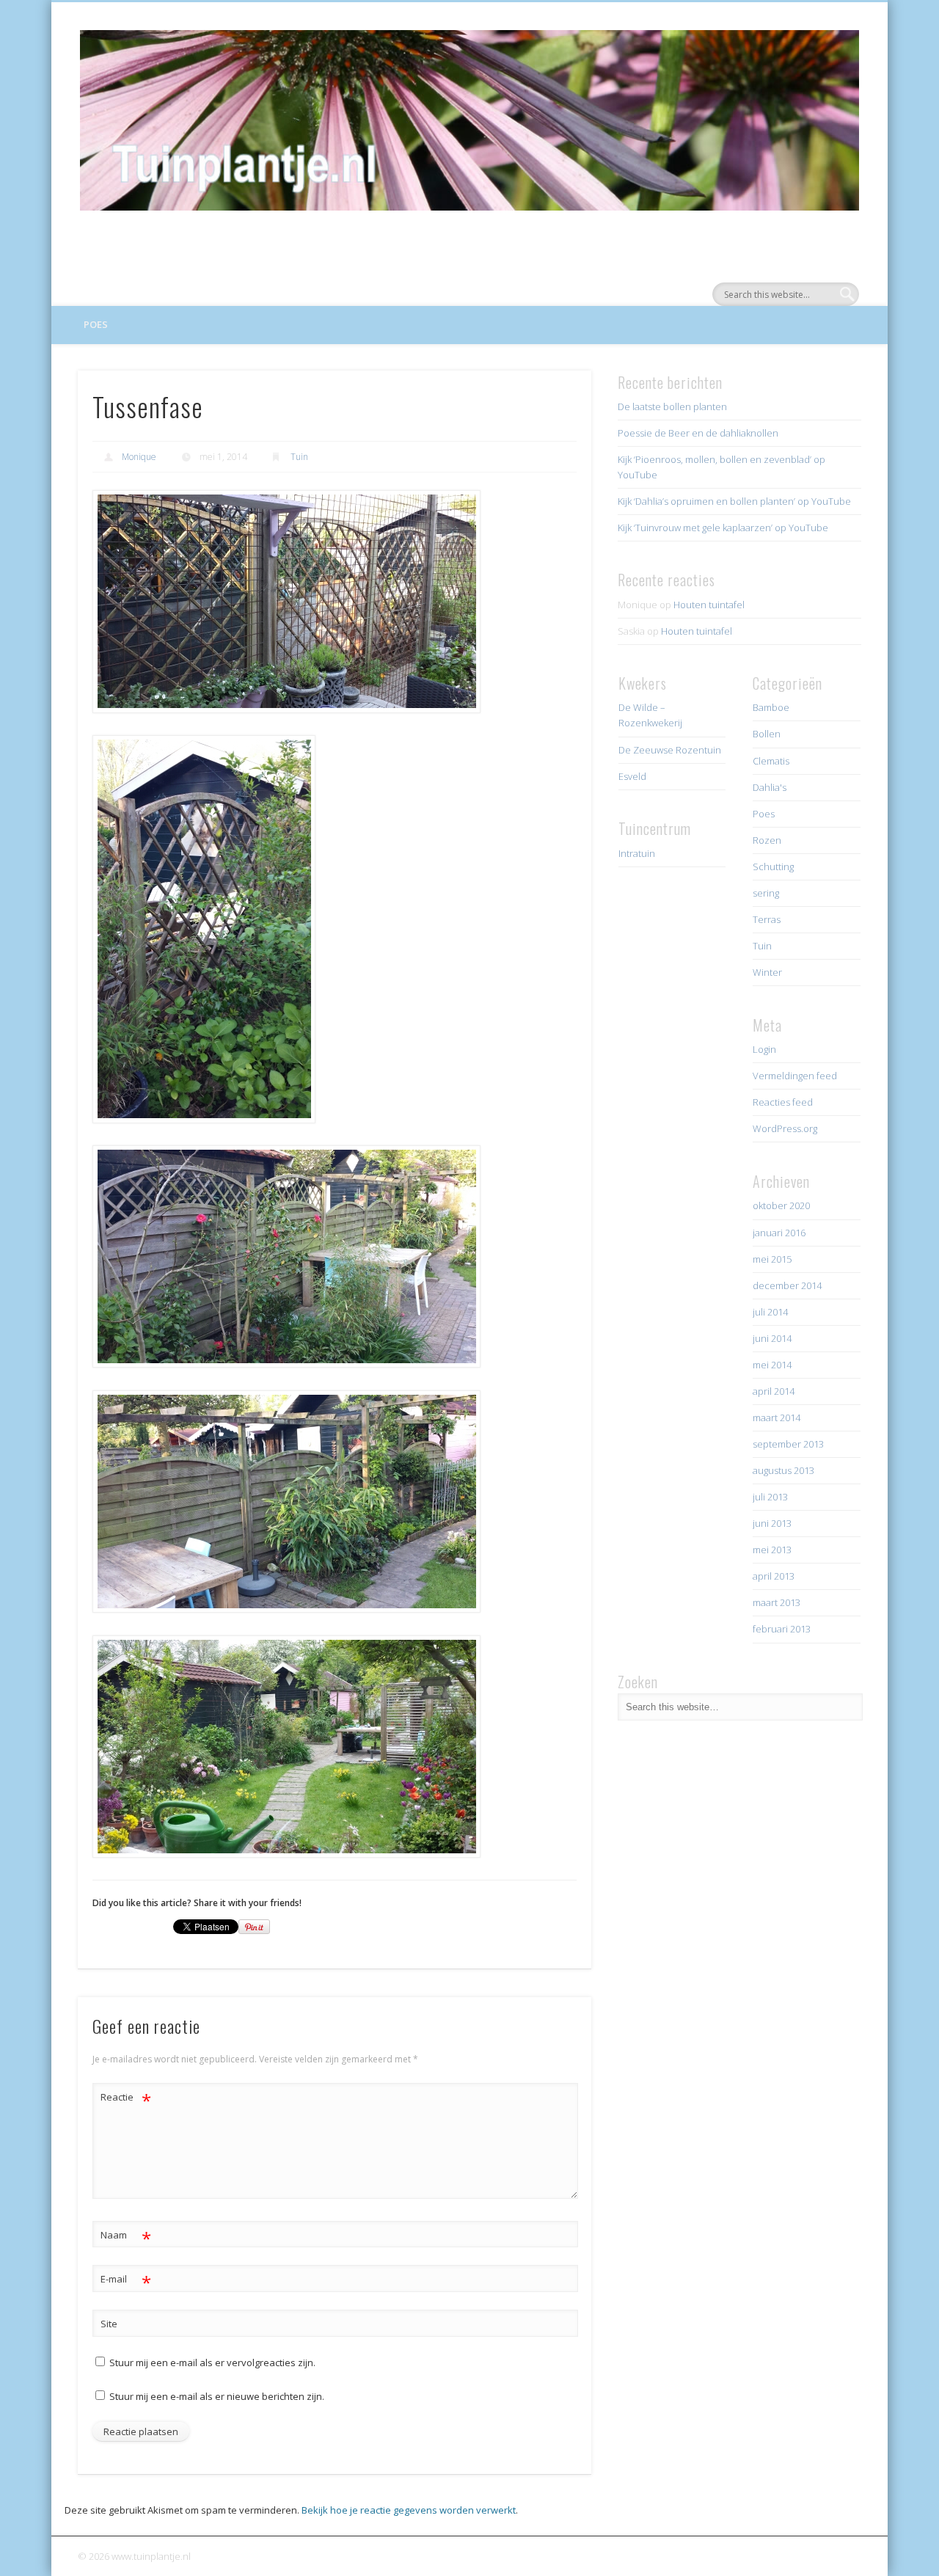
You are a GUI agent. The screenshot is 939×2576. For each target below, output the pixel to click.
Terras (767, 919)
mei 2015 (772, 1259)
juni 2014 (772, 1338)
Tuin (299, 457)
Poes (96, 324)
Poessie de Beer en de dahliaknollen (698, 433)
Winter (767, 972)
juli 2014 (770, 1312)
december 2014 (787, 1285)
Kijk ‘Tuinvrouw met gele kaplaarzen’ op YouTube (723, 528)
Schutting (773, 866)
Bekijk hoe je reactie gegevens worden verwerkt (409, 2510)
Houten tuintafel (709, 605)
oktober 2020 (781, 1205)
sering (766, 893)
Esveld (632, 776)
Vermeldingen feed (795, 1076)
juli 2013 (770, 1497)
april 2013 (774, 1576)
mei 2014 (772, 1365)
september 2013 (788, 1444)
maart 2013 (777, 1602)
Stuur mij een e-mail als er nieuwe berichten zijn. (217, 2396)
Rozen (767, 840)
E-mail (126, 2281)
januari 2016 (779, 1233)
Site (109, 2324)
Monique (139, 457)
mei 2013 (772, 1550)
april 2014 (774, 1391)
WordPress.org (785, 1128)
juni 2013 (772, 1523)
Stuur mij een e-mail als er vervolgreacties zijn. (212, 2362)
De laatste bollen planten (672, 406)
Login (764, 1049)
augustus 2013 (783, 1470)
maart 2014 (777, 1417)
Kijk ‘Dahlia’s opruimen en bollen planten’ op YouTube (734, 501)
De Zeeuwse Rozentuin (670, 750)
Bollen (767, 734)
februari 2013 (782, 1629)
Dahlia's (770, 787)
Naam (126, 2237)
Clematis (771, 761)
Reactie (126, 2099)
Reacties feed (783, 1102)
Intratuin (637, 853)
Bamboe (771, 707)
